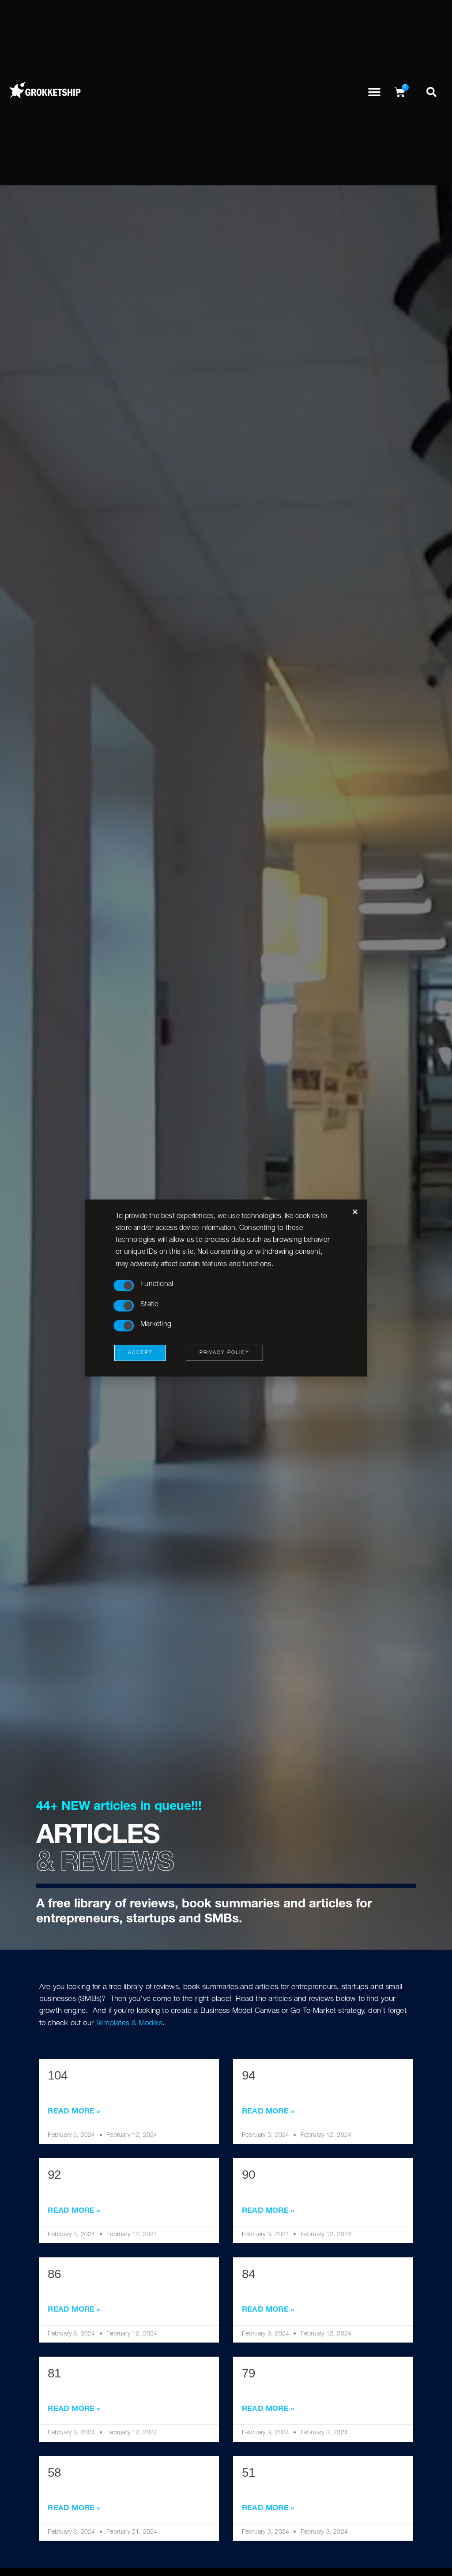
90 (249, 2175)
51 (249, 2473)
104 (58, 2075)
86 (54, 2274)
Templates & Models (129, 2024)
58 (54, 2473)
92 (54, 2175)
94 (249, 2075)
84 (249, 2274)
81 (54, 2373)
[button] (374, 92)
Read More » (74, 2112)
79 (249, 2373)
